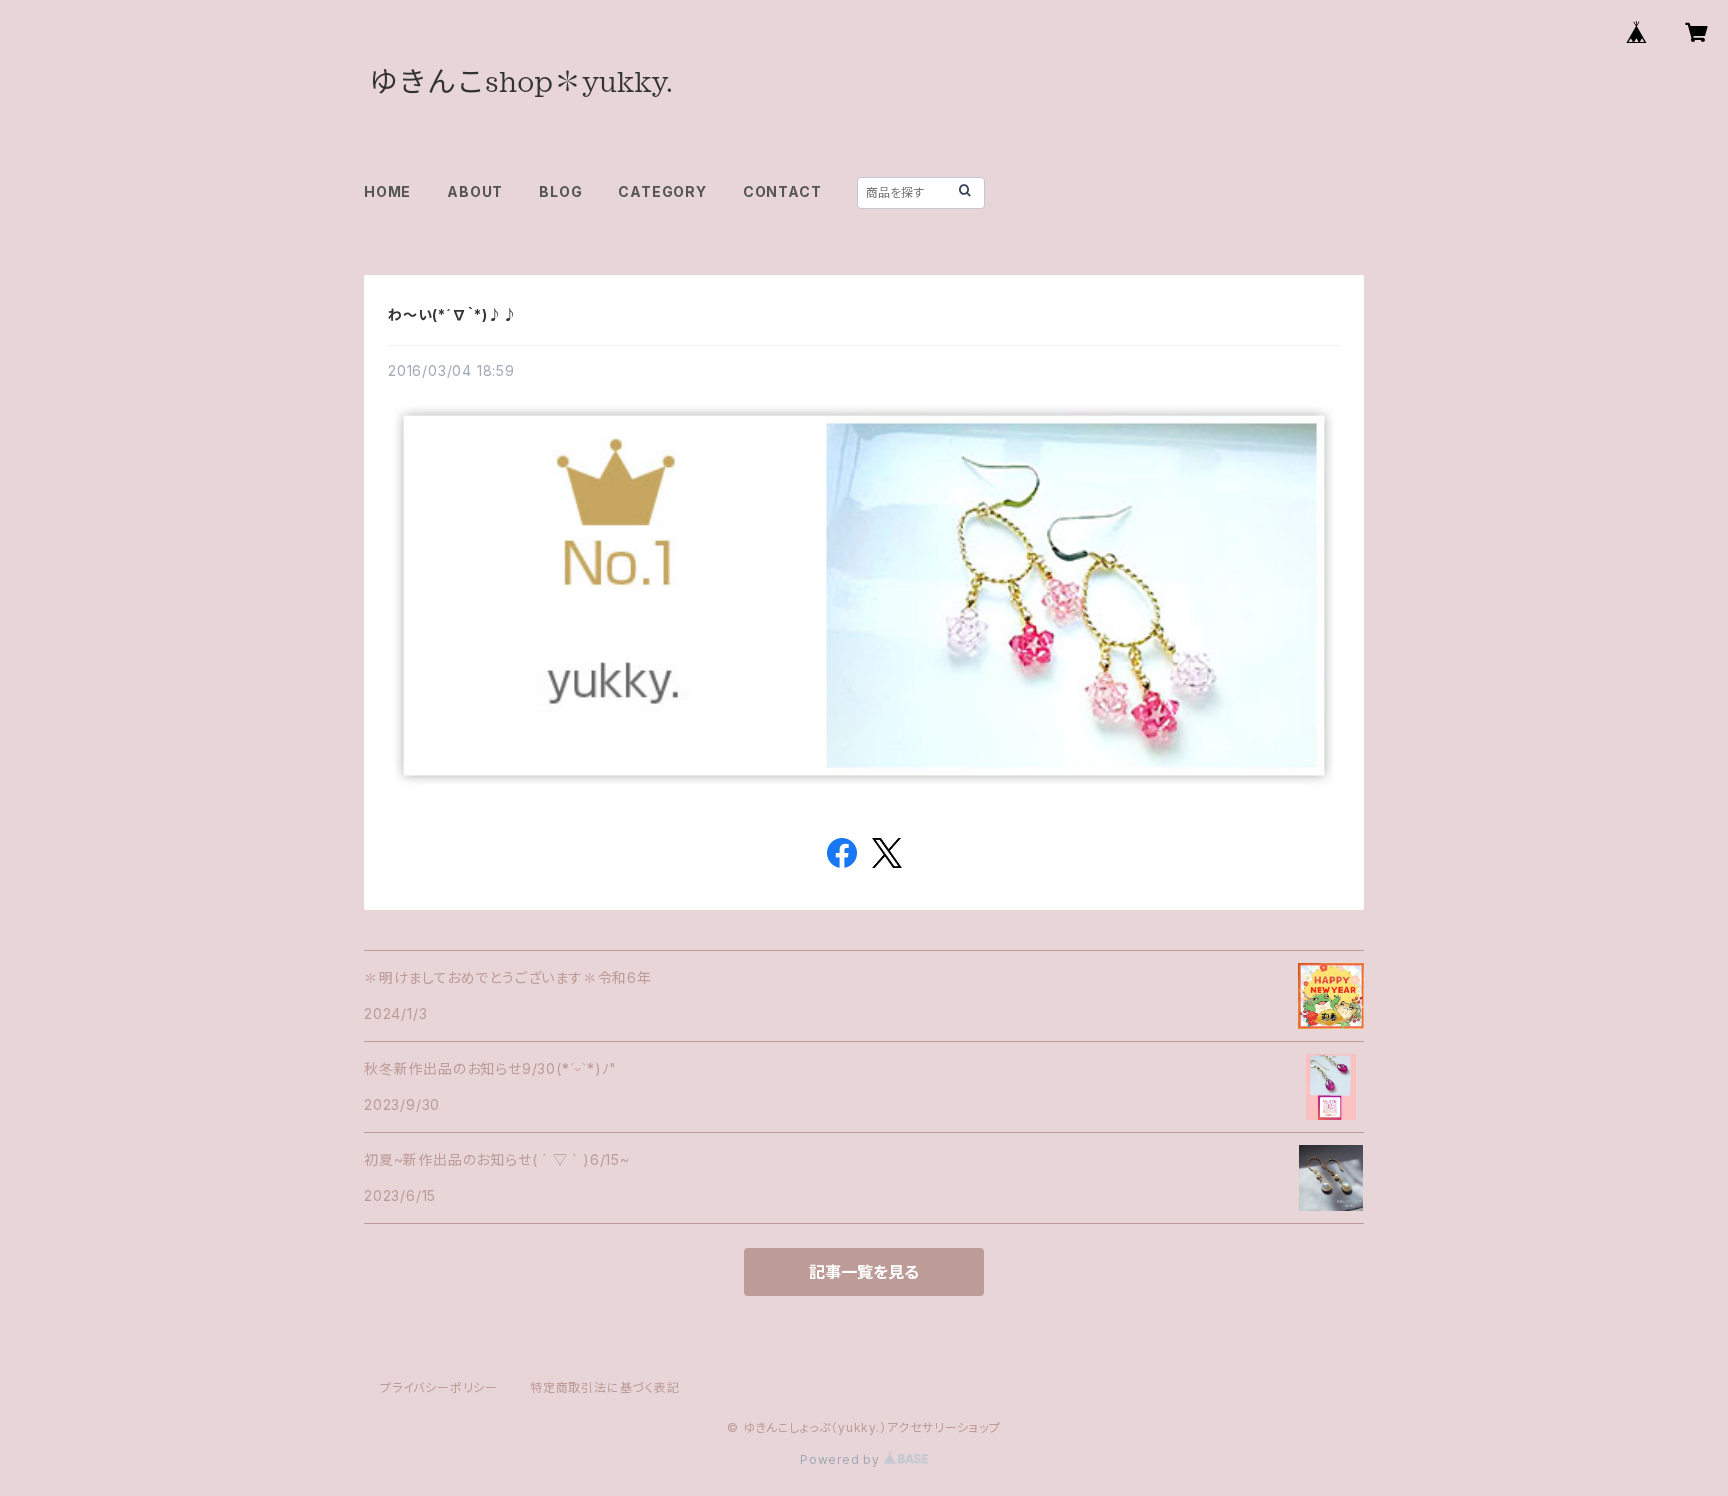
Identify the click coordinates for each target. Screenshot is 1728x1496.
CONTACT (782, 191)
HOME (387, 191)
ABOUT (475, 191)
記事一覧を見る (864, 1272)
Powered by (842, 1459)
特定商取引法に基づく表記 (605, 1387)
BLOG (560, 191)
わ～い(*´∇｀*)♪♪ (453, 314)
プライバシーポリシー (439, 1387)
